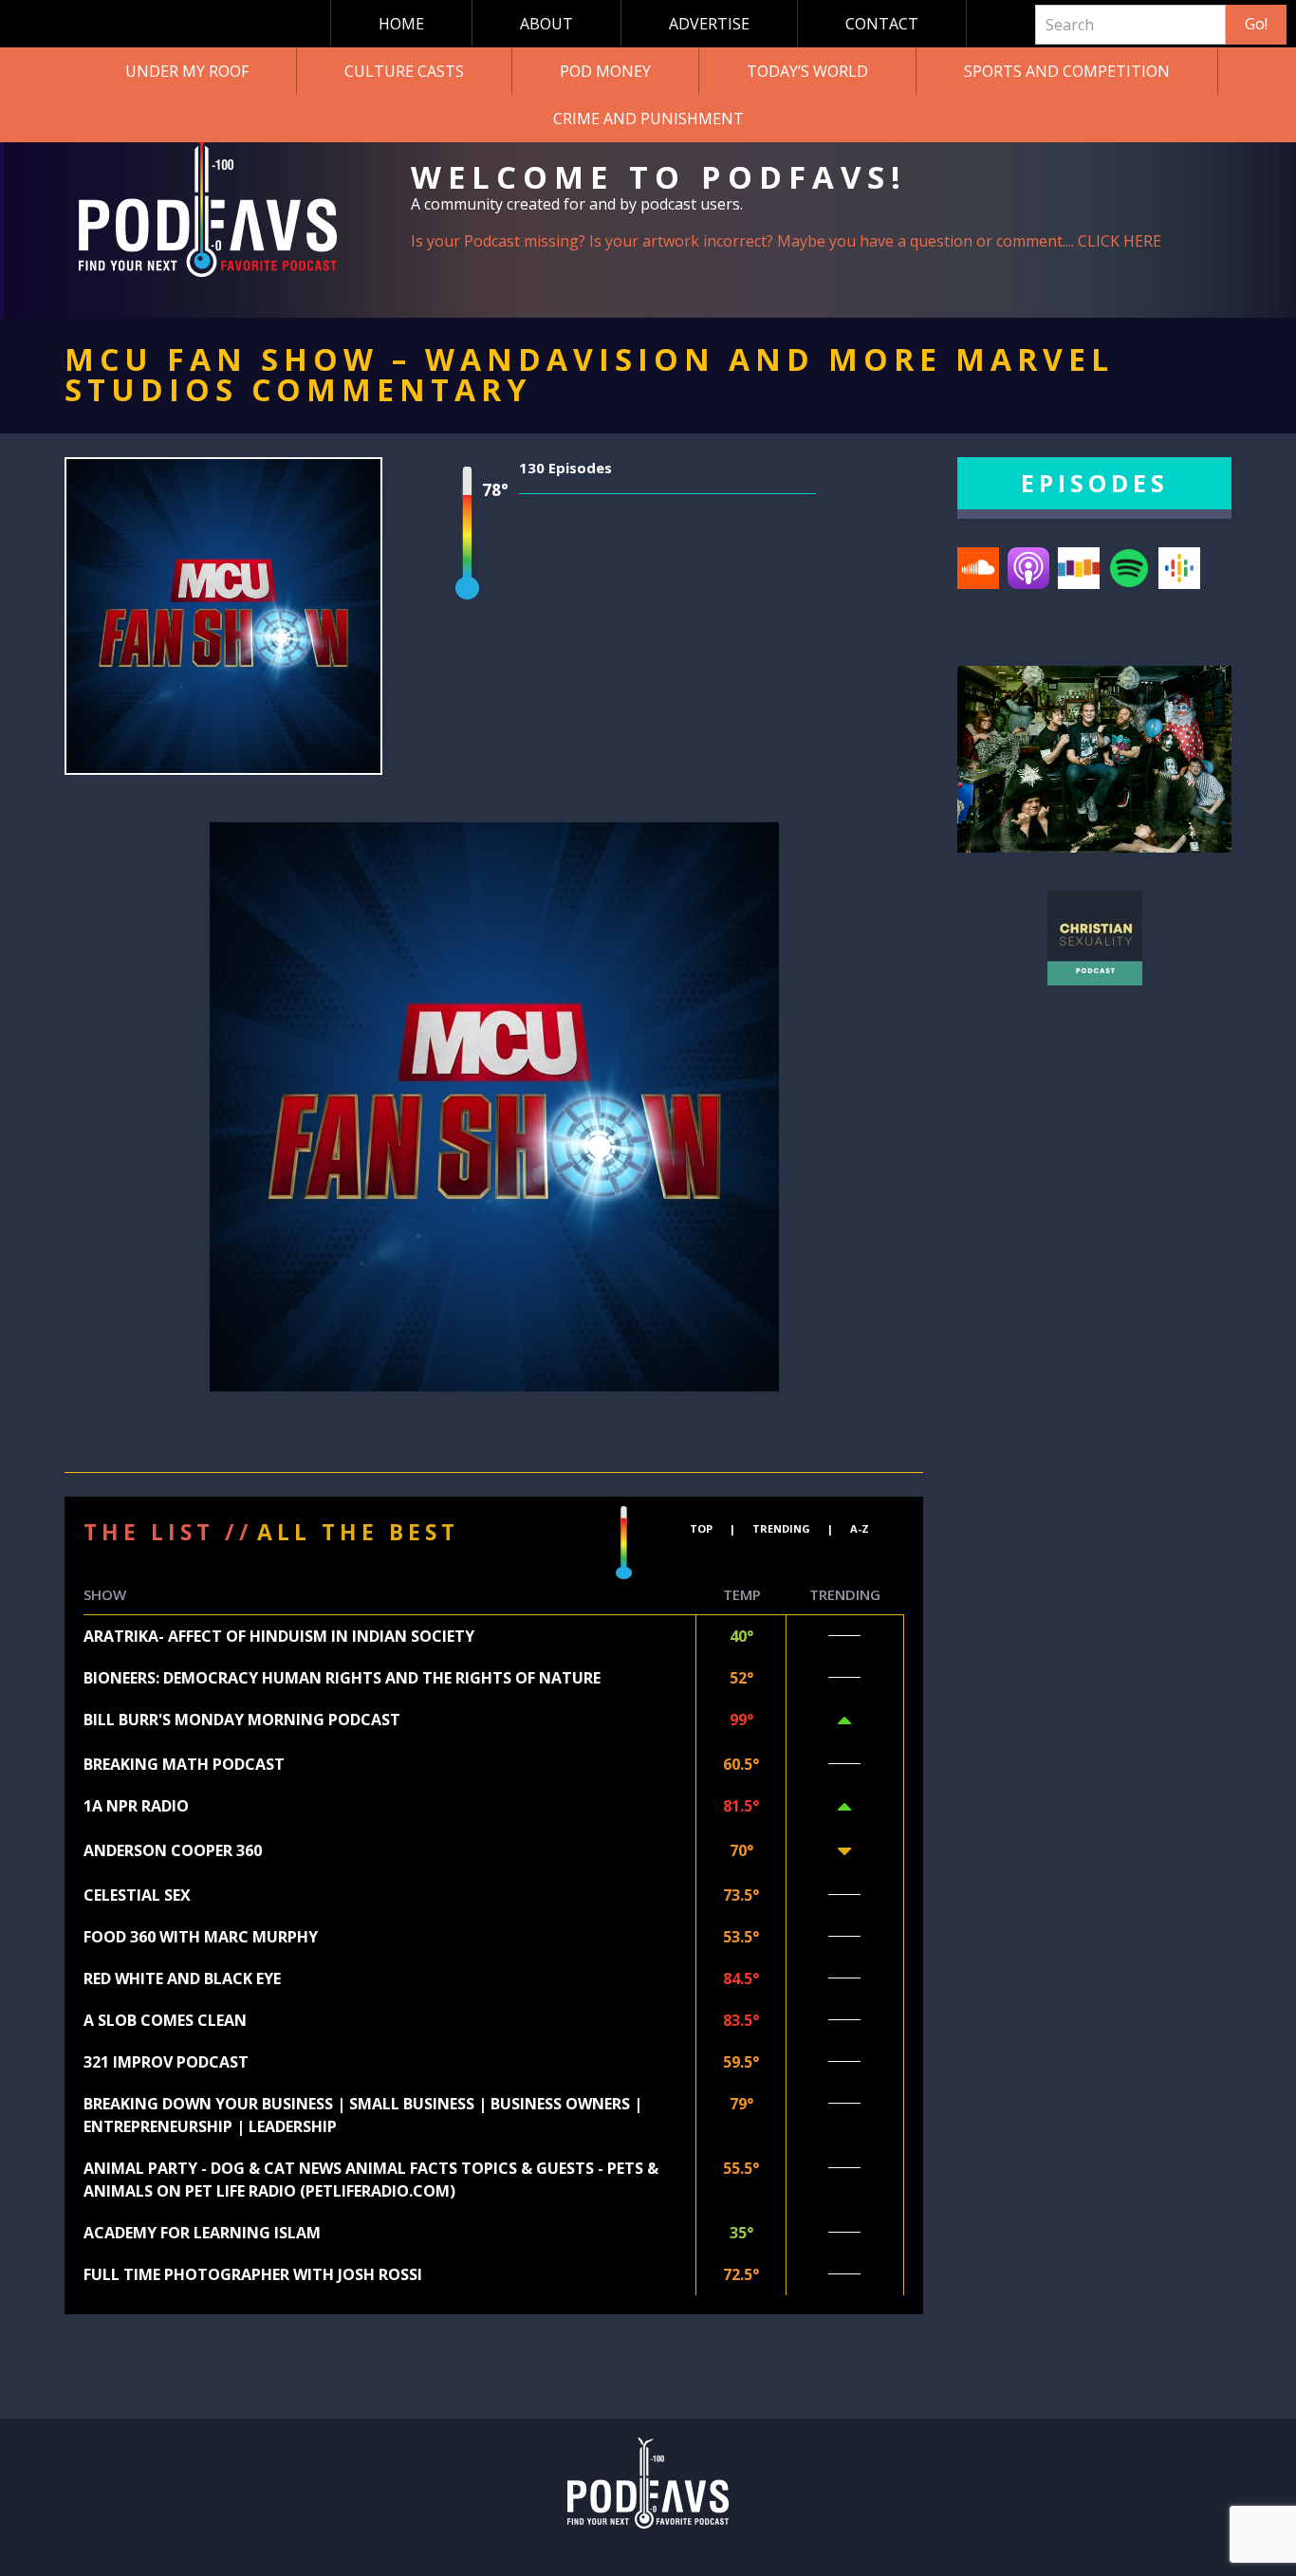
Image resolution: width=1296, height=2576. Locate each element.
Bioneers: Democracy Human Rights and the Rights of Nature (342, 1678)
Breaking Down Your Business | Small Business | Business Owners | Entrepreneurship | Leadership (363, 2115)
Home (401, 24)
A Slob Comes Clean (165, 2020)
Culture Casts (404, 71)
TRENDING (781, 1528)
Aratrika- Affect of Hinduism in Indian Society (279, 1636)
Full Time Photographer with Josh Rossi (253, 2274)
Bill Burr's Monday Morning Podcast (242, 1720)
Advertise (709, 24)
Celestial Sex (137, 1895)
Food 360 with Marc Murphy (201, 1937)
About (546, 24)
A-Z (860, 1528)
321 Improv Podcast (166, 2062)
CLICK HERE (1120, 241)
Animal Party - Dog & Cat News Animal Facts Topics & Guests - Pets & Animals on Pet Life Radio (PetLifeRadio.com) (371, 2180)
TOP (701, 1528)
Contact (882, 24)
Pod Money (605, 71)
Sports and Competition (1067, 71)
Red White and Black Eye (182, 1978)
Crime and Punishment (648, 119)
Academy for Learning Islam (202, 2233)
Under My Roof (187, 71)
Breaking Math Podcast (184, 1764)
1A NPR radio (136, 1806)
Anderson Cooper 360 (173, 1850)
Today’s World (807, 71)
